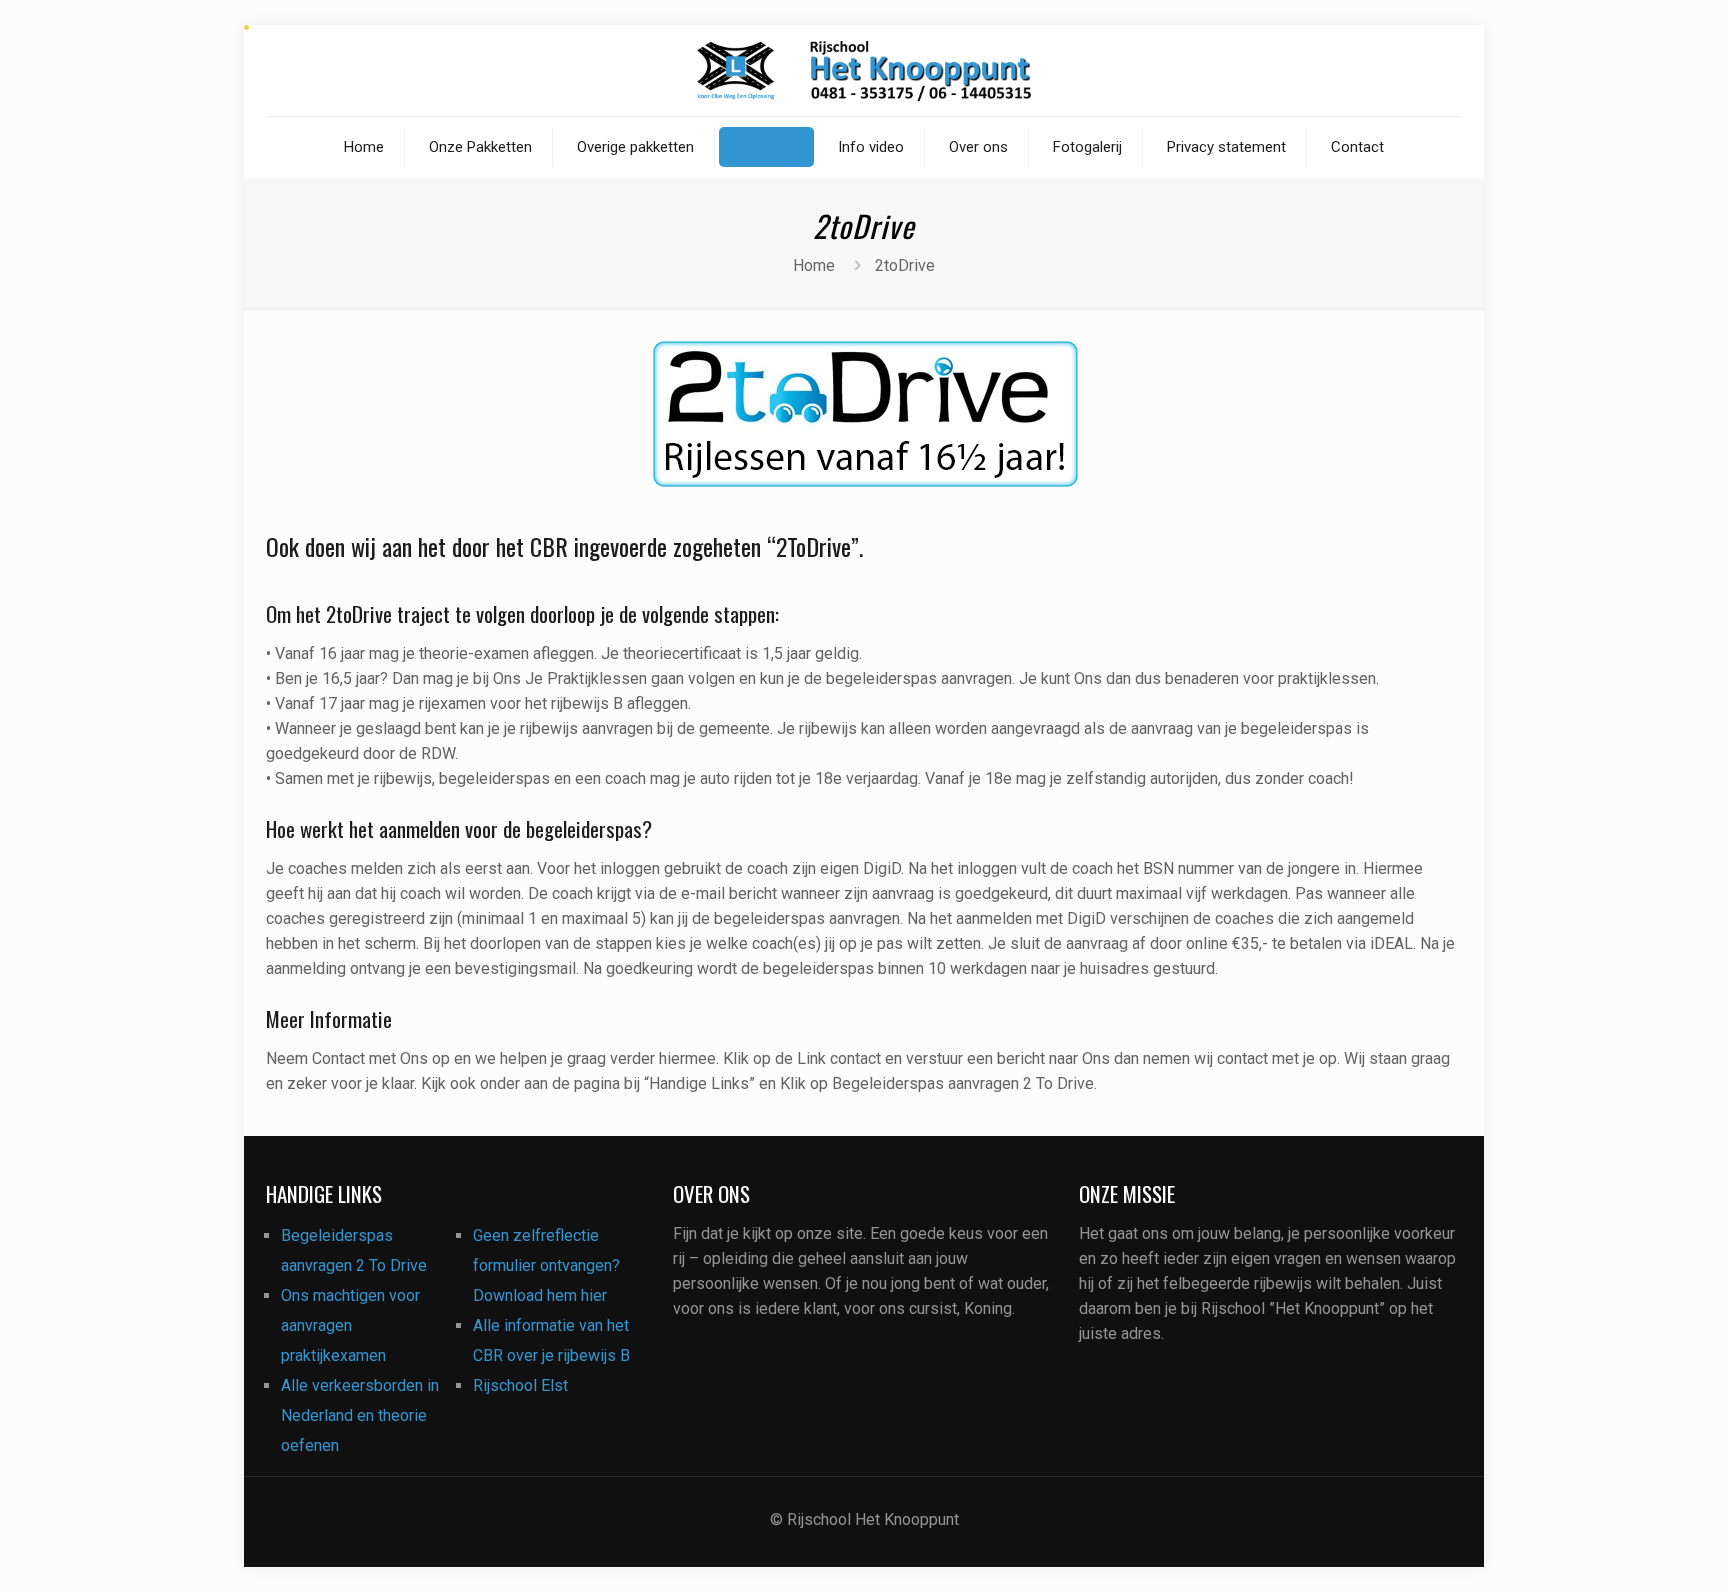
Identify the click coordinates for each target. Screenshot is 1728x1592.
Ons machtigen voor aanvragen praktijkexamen (350, 1325)
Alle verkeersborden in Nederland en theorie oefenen (360, 1415)
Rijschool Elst (520, 1385)
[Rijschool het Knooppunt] (863, 70)
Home (814, 265)
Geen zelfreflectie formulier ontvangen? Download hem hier (546, 1265)
